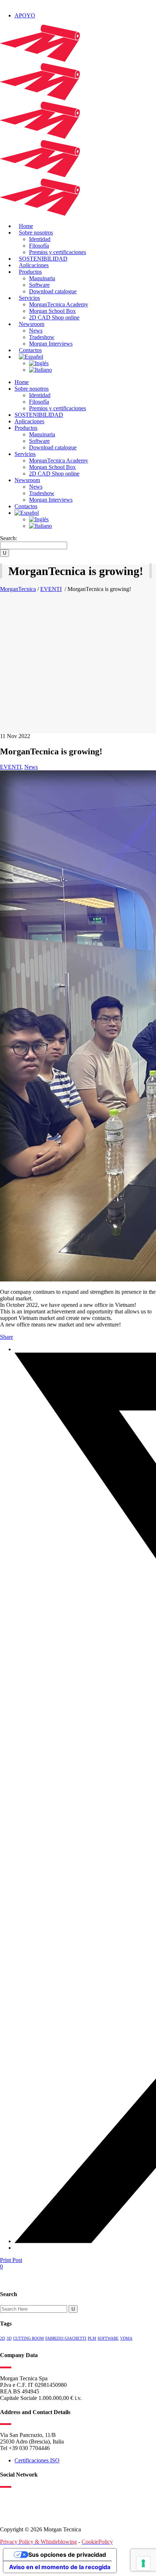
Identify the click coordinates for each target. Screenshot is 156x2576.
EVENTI (51, 589)
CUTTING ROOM (28, 2338)
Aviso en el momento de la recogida (60, 2567)
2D (3, 2338)
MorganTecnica (18, 589)
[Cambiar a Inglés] (39, 363)
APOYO (25, 15)
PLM (92, 2338)
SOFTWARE (108, 2338)
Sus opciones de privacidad (67, 2555)
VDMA (126, 2338)
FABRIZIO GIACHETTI (66, 2338)
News (31, 767)
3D (9, 2338)
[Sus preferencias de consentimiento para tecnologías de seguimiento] (143, 2563)
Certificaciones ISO (37, 2460)
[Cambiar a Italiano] (40, 370)
